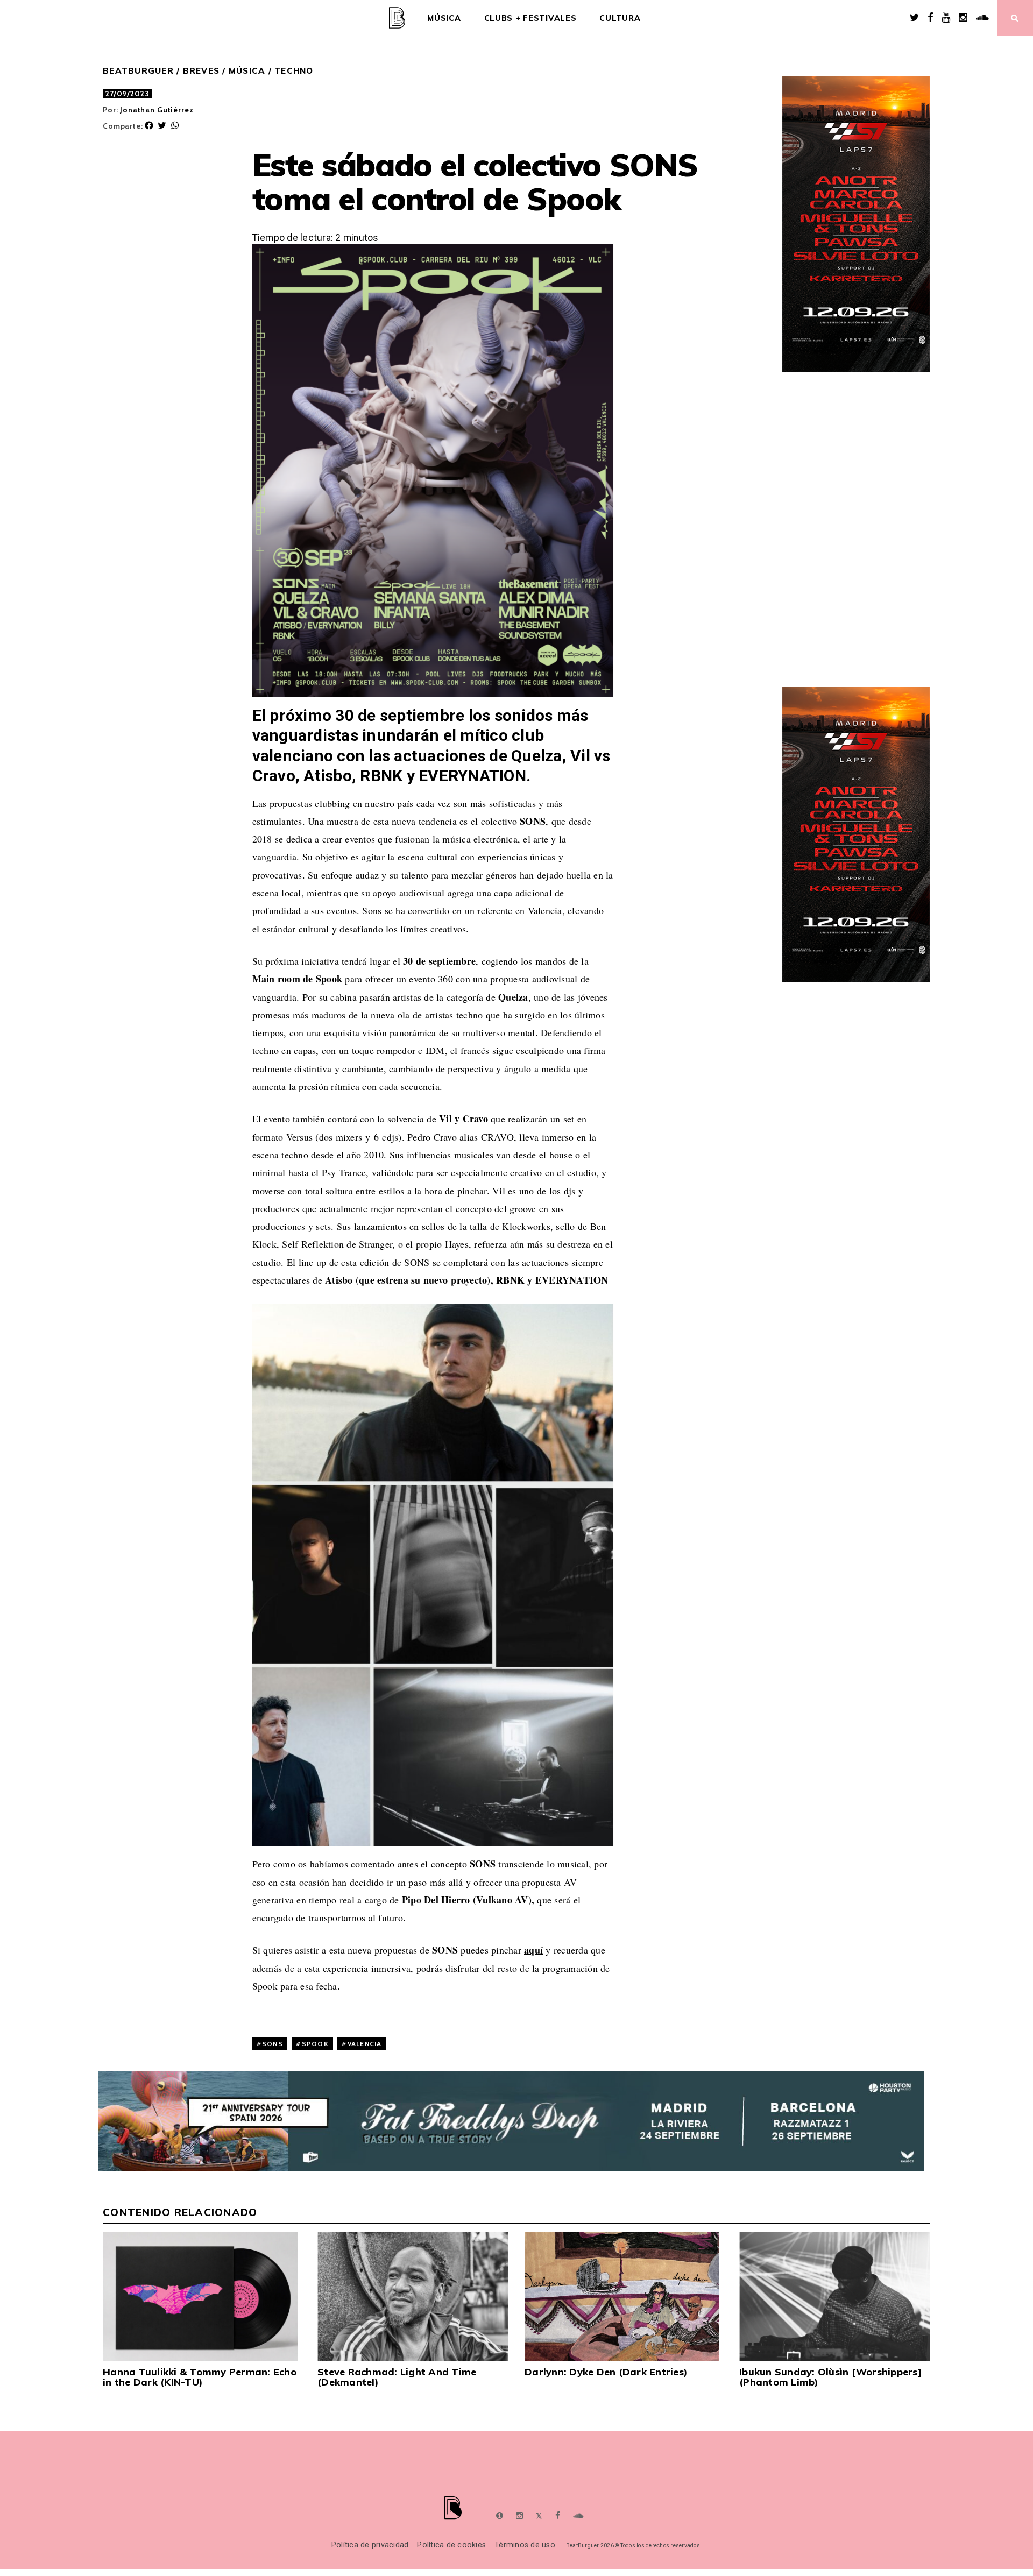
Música (444, 18)
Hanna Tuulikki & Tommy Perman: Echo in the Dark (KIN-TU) (200, 2377)
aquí (533, 1950)
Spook (315, 2044)
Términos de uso (525, 2545)
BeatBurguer (138, 71)
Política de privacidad (370, 2545)
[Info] (500, 2516)
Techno (294, 71)
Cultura (620, 18)
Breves (201, 71)
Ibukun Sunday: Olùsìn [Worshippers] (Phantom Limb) (831, 2377)
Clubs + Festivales (530, 18)
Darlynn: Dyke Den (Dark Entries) (606, 2372)
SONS (273, 2044)
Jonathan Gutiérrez (157, 110)
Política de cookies (451, 2545)
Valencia (365, 2044)
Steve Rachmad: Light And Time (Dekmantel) (397, 2377)
